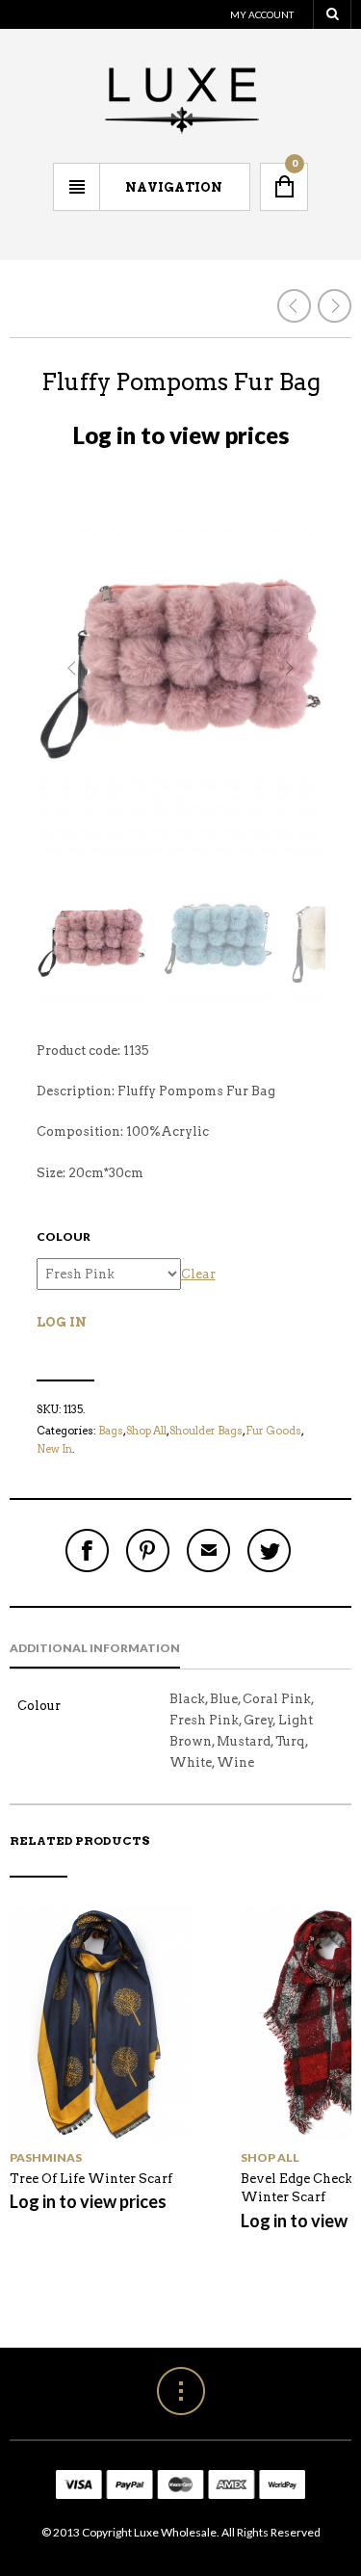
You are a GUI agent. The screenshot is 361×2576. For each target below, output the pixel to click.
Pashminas (46, 2157)
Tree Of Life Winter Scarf (91, 2179)
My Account (262, 14)
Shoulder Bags (206, 1431)
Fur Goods (273, 1431)
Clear (198, 1274)
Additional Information (95, 1648)
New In (54, 1449)
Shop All (146, 1431)
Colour (64, 1236)
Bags (111, 1431)
